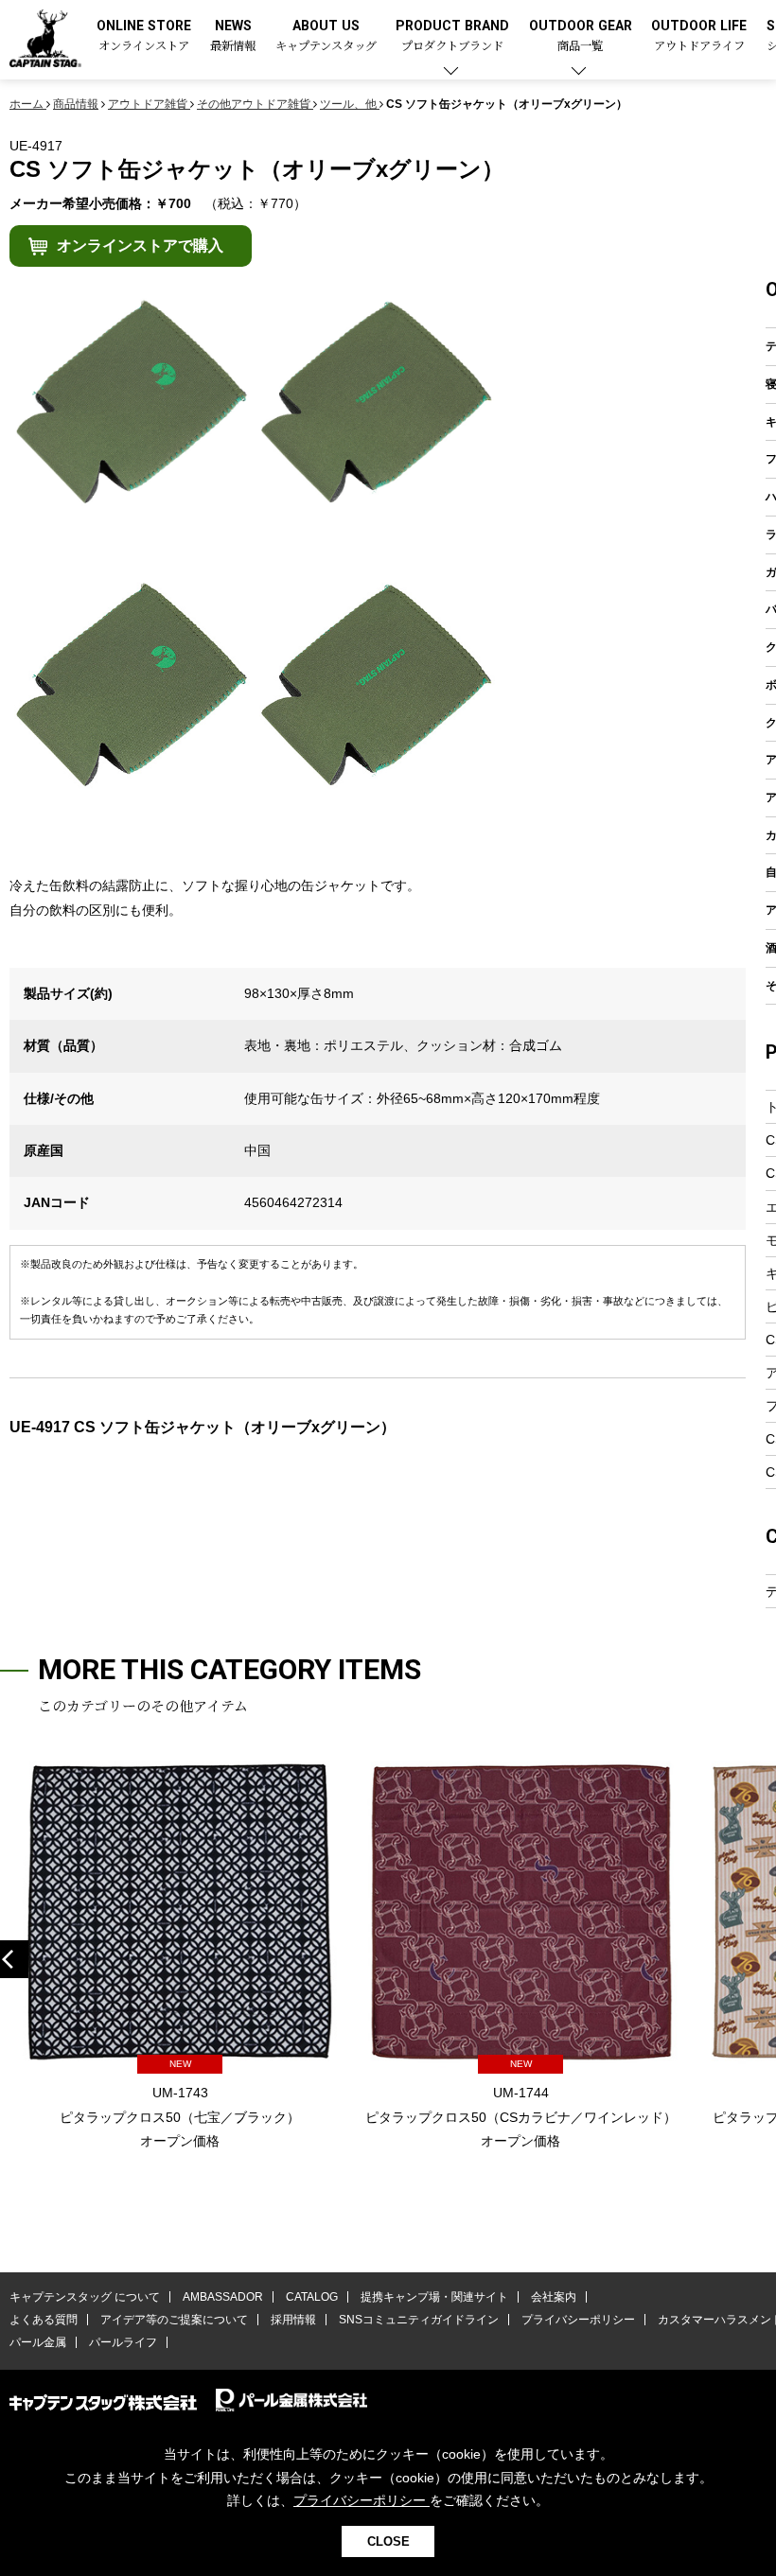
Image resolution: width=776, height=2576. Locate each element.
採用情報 (293, 2320)
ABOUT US (326, 36)
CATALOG (312, 2297)
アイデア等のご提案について (174, 2320)
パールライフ (123, 2342)
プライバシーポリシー (578, 2320)
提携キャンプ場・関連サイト (434, 2297)
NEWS (233, 36)
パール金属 (38, 2342)
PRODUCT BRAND (452, 36)
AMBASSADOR (223, 2297)
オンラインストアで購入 (140, 245)
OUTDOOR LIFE (699, 36)
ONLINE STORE (144, 36)
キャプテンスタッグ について (85, 2297)
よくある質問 (44, 2320)
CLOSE (388, 2541)
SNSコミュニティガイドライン (419, 2320)
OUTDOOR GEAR (581, 36)
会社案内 (554, 2297)
